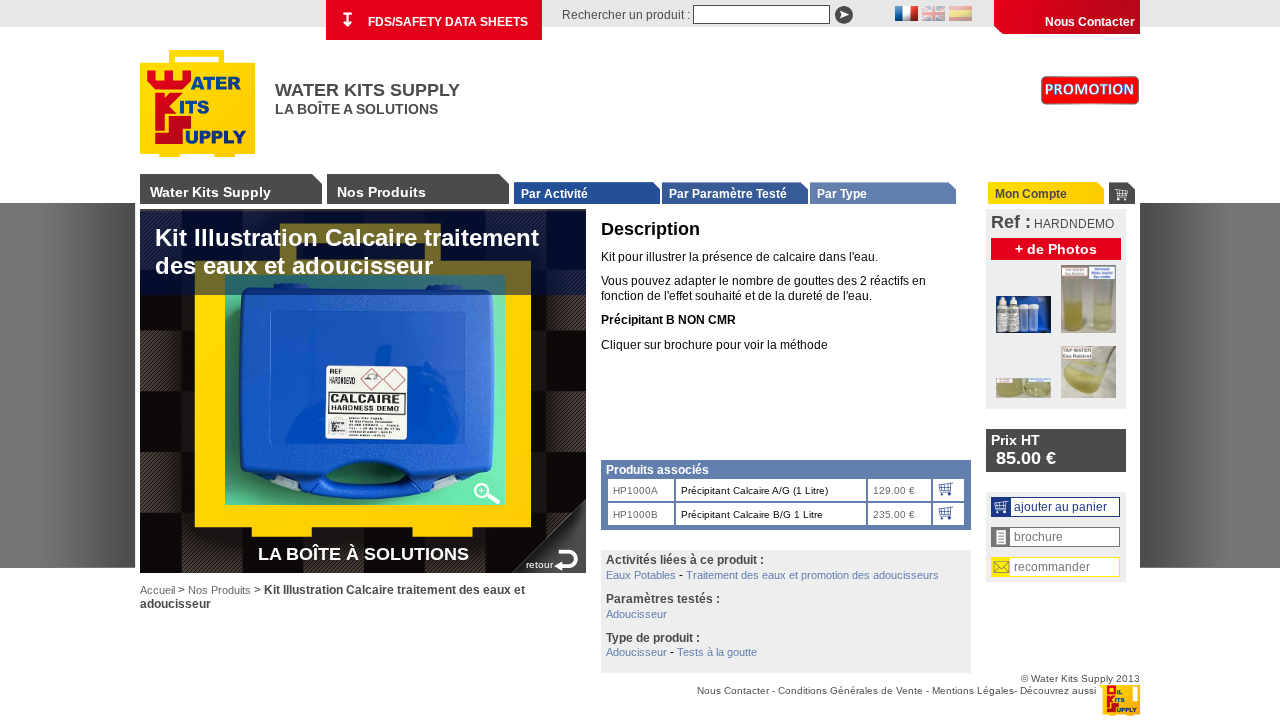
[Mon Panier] (1122, 193)
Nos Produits (381, 192)
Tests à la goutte (717, 652)
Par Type (842, 194)
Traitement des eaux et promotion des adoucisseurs (812, 575)
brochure (1038, 537)
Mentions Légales (973, 690)
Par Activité (554, 194)
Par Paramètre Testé (728, 194)
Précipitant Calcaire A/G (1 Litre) (754, 490)
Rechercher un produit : (626, 15)
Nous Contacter (1090, 22)
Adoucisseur (636, 614)
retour (539, 564)
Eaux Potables (641, 575)
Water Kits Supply (210, 192)
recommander (1052, 567)
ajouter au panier (1060, 507)
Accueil (157, 590)
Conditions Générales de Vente (850, 690)
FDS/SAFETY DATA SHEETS (434, 20)
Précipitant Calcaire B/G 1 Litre (752, 514)
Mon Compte (1031, 194)
